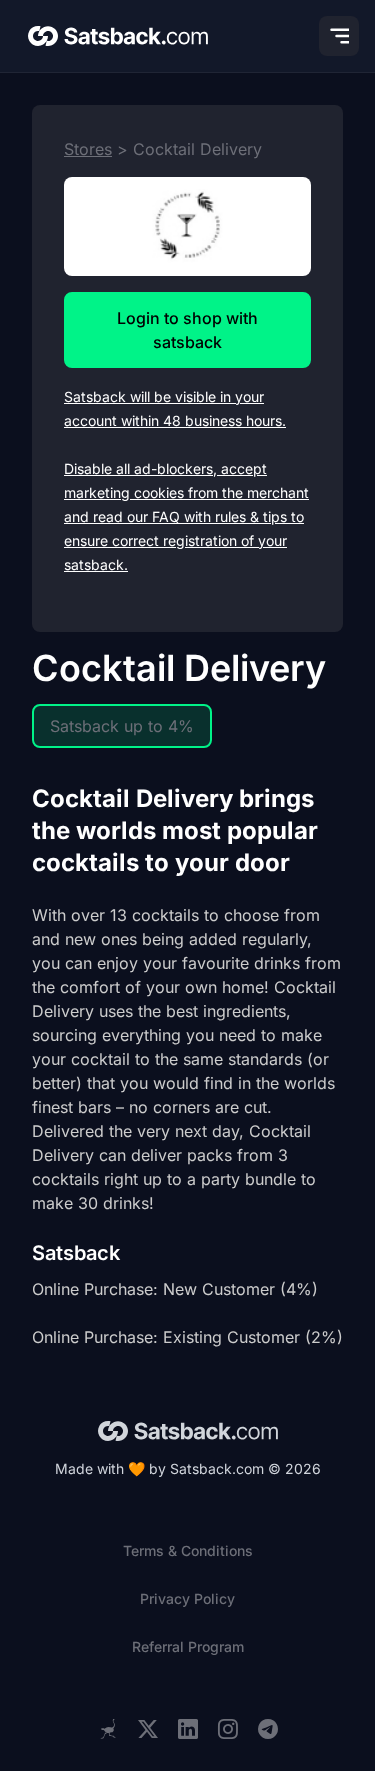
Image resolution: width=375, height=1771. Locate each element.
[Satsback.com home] (118, 36)
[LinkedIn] (188, 1729)
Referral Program (188, 1646)
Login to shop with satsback (187, 330)
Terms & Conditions (188, 1550)
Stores (88, 149)
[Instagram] (228, 1729)
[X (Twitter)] (148, 1729)
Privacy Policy (187, 1598)
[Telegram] (268, 1729)
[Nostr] (108, 1729)
